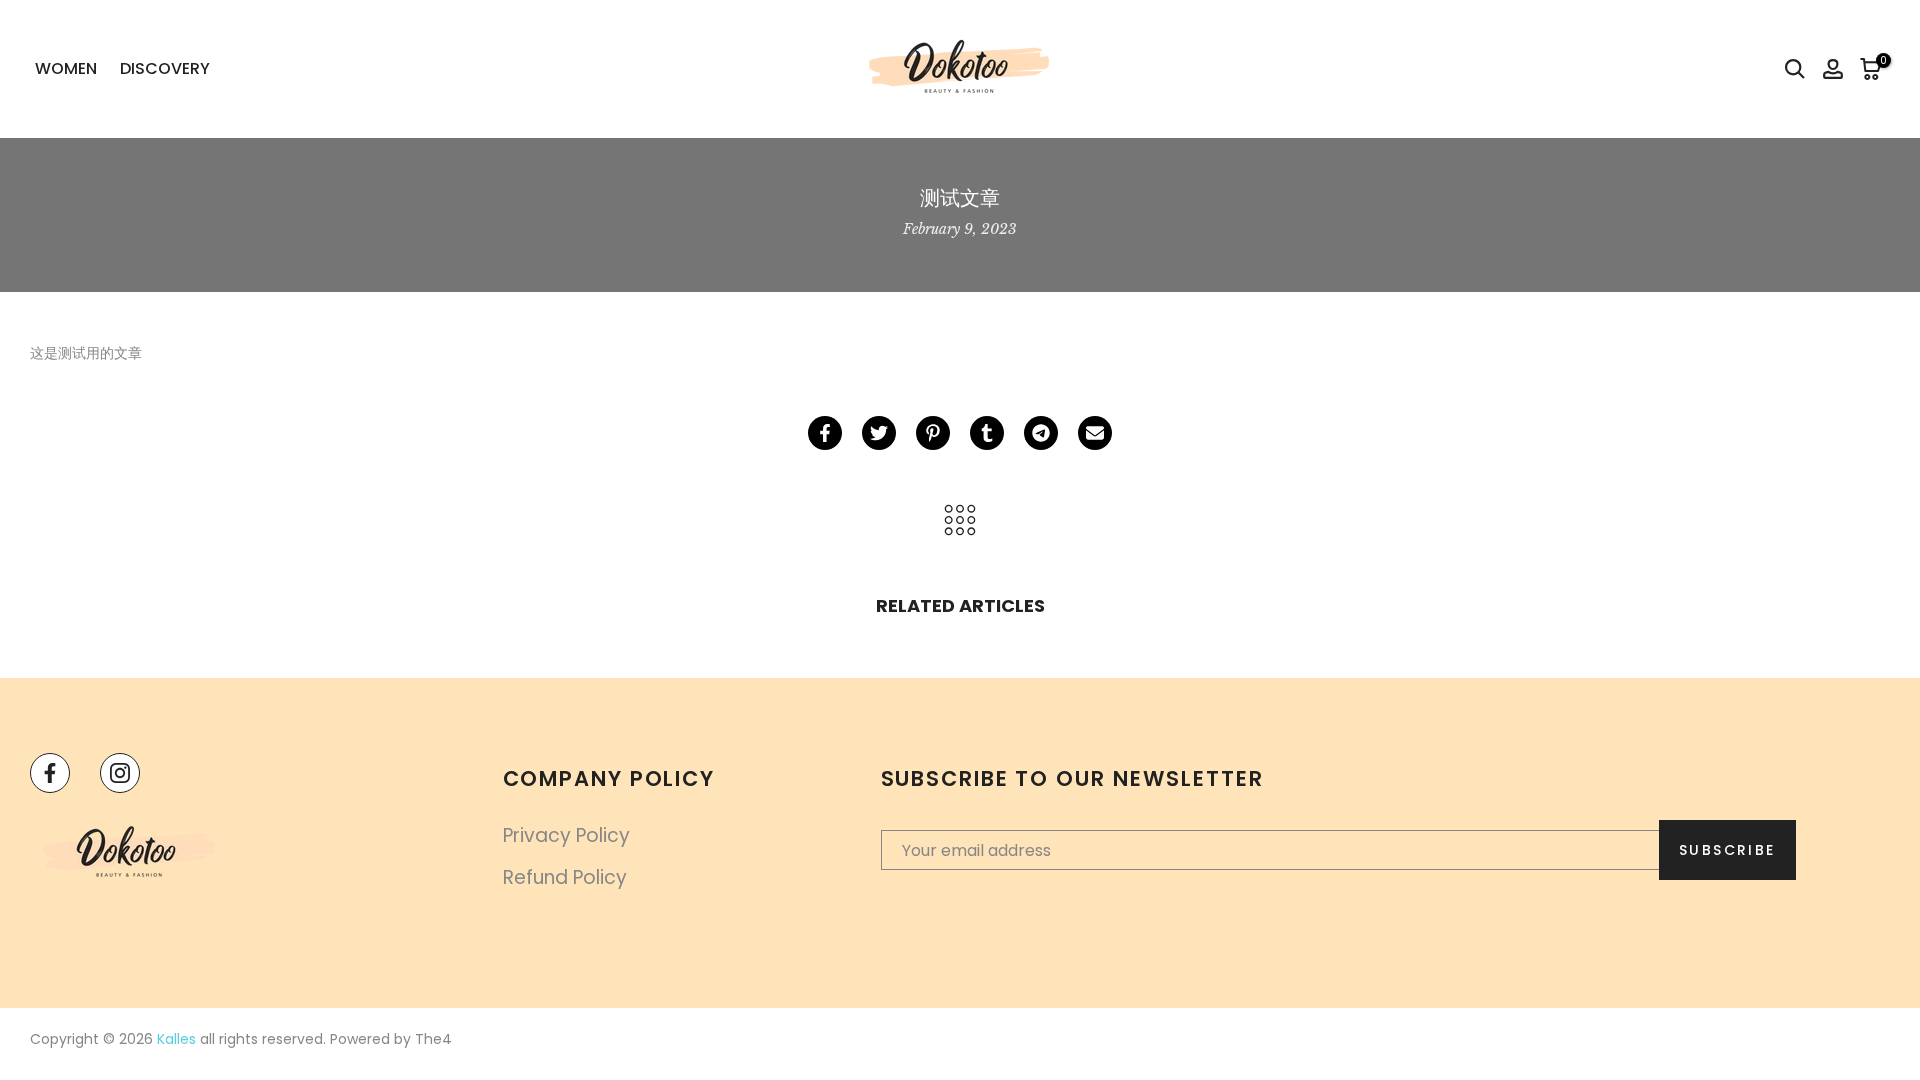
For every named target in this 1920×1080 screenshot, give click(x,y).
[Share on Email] (1095, 433)
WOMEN (66, 68)
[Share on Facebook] (825, 433)
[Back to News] (960, 521)
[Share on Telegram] (1041, 433)
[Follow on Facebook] (50, 773)
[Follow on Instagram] (120, 773)
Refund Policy (565, 877)
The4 (433, 1039)
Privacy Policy (566, 835)
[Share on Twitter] (879, 433)
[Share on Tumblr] (987, 433)
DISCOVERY (165, 68)
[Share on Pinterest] (933, 433)
